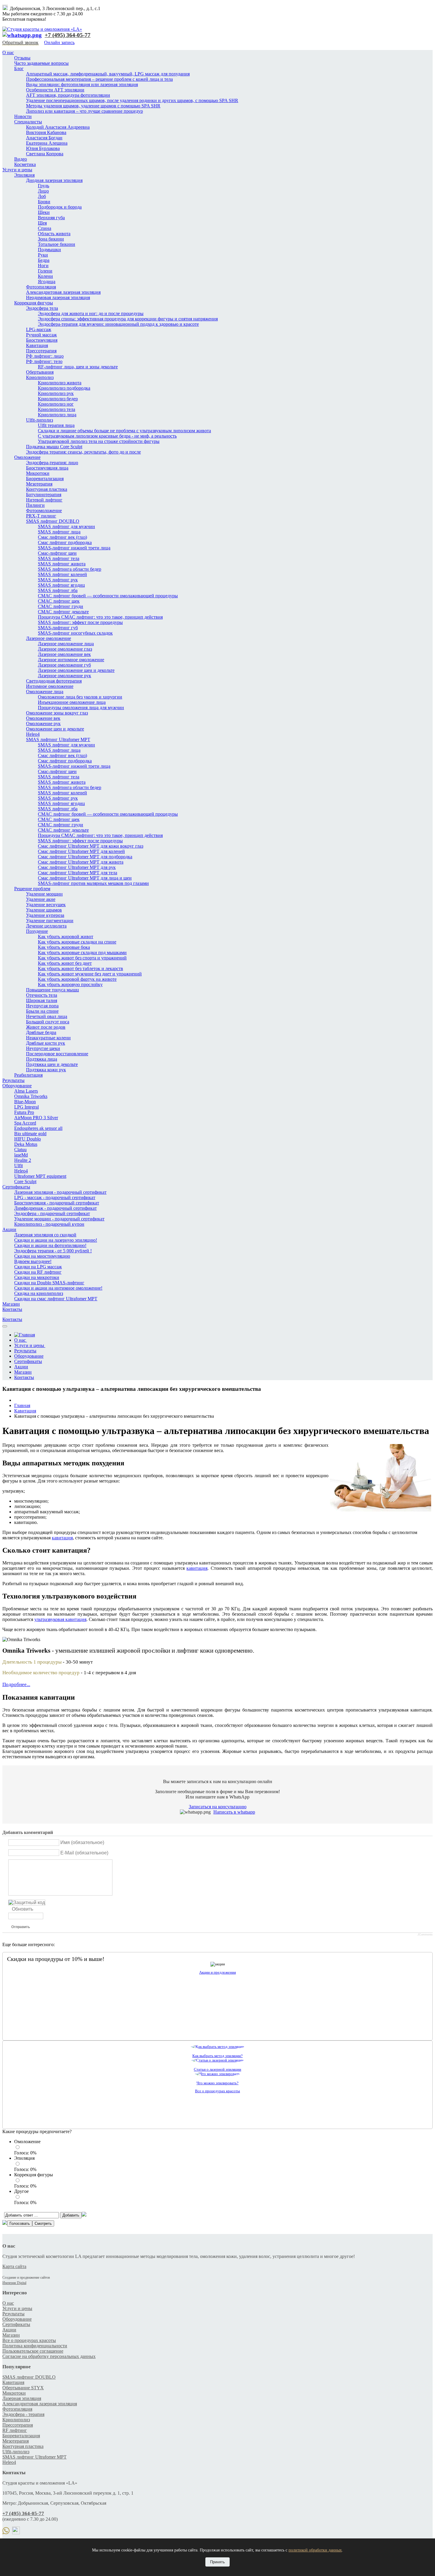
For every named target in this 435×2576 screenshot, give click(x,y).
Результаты (13, 1080)
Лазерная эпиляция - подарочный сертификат (60, 1192)
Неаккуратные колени (48, 1038)
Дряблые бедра (41, 1032)
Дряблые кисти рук (46, 1043)
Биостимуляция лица (47, 468)
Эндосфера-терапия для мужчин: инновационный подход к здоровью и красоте (118, 324)
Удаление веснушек (46, 905)
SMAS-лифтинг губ (58, 628)
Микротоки (38, 473)
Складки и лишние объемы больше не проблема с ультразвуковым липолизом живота (124, 431)
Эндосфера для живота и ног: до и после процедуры (91, 313)
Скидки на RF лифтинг (38, 1272)
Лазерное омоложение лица (66, 644)
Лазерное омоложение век (64, 654)
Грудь (43, 186)
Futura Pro (24, 1112)
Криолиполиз (40, 377)
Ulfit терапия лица (56, 425)
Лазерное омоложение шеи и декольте (76, 670)
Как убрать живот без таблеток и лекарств (80, 968)
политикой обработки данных (315, 2550)
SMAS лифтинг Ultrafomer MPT (58, 739)
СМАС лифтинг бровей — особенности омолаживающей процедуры (108, 596)
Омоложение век (43, 718)
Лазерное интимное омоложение (71, 660)
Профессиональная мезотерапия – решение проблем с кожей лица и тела (99, 79)
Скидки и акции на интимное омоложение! (58, 1288)
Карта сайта (14, 2266)
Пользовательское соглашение (33, 2351)
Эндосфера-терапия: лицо (52, 463)
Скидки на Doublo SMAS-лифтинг (49, 1283)
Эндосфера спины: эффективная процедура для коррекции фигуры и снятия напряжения (128, 319)
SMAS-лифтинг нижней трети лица (74, 548)
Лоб (42, 196)
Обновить (22, 1909)
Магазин (11, 1304)
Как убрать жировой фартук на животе (77, 979)
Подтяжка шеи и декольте (52, 1064)
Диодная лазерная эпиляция (54, 180)
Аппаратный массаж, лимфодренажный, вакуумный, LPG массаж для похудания (108, 74)
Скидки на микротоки (37, 1277)
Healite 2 (23, 1160)
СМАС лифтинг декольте (63, 612)
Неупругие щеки (43, 1048)
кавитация (62, 1538)
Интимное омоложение (50, 686)
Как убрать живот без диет (65, 963)
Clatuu (20, 1150)
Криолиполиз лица (57, 415)
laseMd (21, 1155)
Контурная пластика (47, 489)
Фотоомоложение (44, 510)
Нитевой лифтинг (44, 500)
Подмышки (49, 250)
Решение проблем (32, 889)
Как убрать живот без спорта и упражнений (82, 958)
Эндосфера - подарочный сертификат (52, 1213)
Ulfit (18, 1166)
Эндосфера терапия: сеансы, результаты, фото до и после (83, 452)
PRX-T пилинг (41, 516)
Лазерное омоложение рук (65, 676)
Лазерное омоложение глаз (65, 649)
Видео (21, 159)
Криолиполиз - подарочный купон (49, 1224)
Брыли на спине (42, 1011)
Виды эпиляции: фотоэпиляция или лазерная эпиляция (82, 84)
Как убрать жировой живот (66, 937)
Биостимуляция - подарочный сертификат (57, 1203)
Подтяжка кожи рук (46, 1070)
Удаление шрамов (44, 910)
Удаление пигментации (50, 921)
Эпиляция (24, 175)
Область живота (54, 234)
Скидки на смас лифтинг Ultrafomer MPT (56, 1299)
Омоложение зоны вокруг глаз (57, 713)
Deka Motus (26, 1144)
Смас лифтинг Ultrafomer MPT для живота (81, 862)
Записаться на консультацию (218, 1807)
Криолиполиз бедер (58, 399)
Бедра (44, 260)
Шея (42, 223)
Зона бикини (51, 239)
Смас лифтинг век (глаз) (62, 537)
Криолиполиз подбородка (64, 388)
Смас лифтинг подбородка (65, 542)
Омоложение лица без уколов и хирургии (80, 697)
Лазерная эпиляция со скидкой (45, 1235)
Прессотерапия (41, 351)
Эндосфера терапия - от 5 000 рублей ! (53, 1251)
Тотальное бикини (57, 244)
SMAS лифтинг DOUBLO (53, 521)
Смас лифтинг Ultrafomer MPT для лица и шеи (85, 878)
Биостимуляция (42, 340)
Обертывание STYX (23, 2388)
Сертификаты (16, 1187)
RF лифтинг (15, 2430)
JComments (425, 1935)
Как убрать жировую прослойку (70, 984)
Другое (21, 2191)
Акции (9, 1229)
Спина (45, 228)
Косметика (25, 164)
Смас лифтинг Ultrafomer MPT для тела (78, 873)
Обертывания (40, 372)
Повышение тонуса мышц (53, 990)
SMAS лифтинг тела (59, 558)
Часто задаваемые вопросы (41, 63)
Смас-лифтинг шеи (57, 553)
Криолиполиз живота (60, 383)
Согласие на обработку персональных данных (49, 2356)
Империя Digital (14, 2283)
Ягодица (47, 282)
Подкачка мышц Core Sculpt (54, 447)
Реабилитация (28, 1075)
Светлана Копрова (45, 154)
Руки (43, 255)
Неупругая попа (42, 1006)
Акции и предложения (217, 1972)
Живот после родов (46, 1027)
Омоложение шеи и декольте (55, 729)
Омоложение (27, 457)
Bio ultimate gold (30, 1134)
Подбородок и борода (60, 207)
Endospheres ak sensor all (38, 1128)
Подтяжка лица (42, 1059)
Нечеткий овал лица (47, 1016)
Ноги (43, 266)
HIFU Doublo (28, 1139)
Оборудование (17, 1086)
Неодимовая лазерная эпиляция (58, 297)
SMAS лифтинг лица (59, 532)
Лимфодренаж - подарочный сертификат (55, 1208)
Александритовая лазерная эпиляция (63, 292)
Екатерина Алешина (47, 143)
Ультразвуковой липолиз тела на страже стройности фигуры (99, 441)
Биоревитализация (45, 479)
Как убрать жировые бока (64, 947)
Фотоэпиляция (41, 287)
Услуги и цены (17, 170)
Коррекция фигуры (34, 303)
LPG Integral (26, 1107)
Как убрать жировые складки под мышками (82, 953)
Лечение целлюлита (46, 926)
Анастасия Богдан (44, 138)
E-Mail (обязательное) (84, 1853)
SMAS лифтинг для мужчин (66, 526)
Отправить (21, 1927)
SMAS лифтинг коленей (62, 574)
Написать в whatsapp (234, 1812)
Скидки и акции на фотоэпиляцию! (50, 1245)
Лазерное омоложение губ (64, 665)
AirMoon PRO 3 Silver (36, 1118)
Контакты (12, 1309)
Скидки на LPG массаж (38, 1267)
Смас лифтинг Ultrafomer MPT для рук (77, 867)
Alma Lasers (26, 1091)
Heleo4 (33, 734)
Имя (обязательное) (82, 1842)
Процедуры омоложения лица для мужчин (81, 708)
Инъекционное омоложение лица (72, 702)
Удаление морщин (44, 894)
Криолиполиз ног (56, 404)
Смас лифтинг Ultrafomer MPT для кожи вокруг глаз (91, 846)
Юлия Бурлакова (43, 148)
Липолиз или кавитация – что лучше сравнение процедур (84, 111)
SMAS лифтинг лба (58, 590)
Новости (23, 116)
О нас (8, 53)
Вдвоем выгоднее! (33, 1261)
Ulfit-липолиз (40, 420)
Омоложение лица (45, 692)
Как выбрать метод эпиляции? (217, 2056)
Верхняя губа (51, 218)
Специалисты (28, 122)
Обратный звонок (20, 42)
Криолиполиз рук (56, 393)
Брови (44, 202)
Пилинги (35, 505)
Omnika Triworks (31, 1096)
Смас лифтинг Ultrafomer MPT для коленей (81, 851)
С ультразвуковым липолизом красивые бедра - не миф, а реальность (107, 436)
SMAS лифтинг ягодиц (61, 585)
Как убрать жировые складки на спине (77, 942)
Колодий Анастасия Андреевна (58, 127)
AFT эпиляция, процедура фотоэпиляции (68, 95)
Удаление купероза (45, 915)
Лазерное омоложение (49, 638)
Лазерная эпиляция (22, 2398)
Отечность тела (42, 995)
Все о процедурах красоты (217, 2091)
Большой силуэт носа (48, 1022)
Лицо (43, 191)
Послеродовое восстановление (57, 1054)
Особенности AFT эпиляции (55, 90)
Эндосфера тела (42, 308)
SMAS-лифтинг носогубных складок (75, 633)
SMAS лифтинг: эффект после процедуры (80, 622)
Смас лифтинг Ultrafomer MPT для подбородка (85, 857)
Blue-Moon (25, 1102)
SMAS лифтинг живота (62, 564)
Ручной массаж (41, 335)
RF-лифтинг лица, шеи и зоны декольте (78, 367)
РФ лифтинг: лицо (45, 356)
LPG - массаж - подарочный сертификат (55, 1197)
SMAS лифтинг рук (58, 580)
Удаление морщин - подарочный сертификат (59, 1219)
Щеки (44, 212)
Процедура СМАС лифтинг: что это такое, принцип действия (100, 617)
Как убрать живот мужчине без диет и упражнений (90, 974)
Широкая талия (42, 1000)
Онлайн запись (59, 42)
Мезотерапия (39, 484)
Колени (45, 276)
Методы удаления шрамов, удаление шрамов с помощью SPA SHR (93, 106)
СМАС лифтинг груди (61, 606)
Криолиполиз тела (57, 409)
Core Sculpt (25, 1181)
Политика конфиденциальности (35, 2346)
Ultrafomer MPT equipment (40, 1176)
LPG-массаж (39, 329)
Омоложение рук (43, 724)
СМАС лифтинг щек (59, 601)
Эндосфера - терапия (23, 2414)
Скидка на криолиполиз (39, 1293)
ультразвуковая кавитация (60, 1619)
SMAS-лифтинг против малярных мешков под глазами (93, 883)
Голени (45, 271)
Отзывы (22, 58)
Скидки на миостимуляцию (42, 1256)
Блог (19, 68)
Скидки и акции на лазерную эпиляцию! (56, 1240)
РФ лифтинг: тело (44, 361)
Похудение (37, 931)
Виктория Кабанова (46, 132)
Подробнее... (16, 1684)
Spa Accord (25, 1123)
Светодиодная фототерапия (54, 681)
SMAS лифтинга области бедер (70, 569)
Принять (217, 2562)
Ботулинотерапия (44, 495)
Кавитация (37, 345)
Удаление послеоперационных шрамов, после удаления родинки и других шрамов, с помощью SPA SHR (132, 100)
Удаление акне (41, 899)
